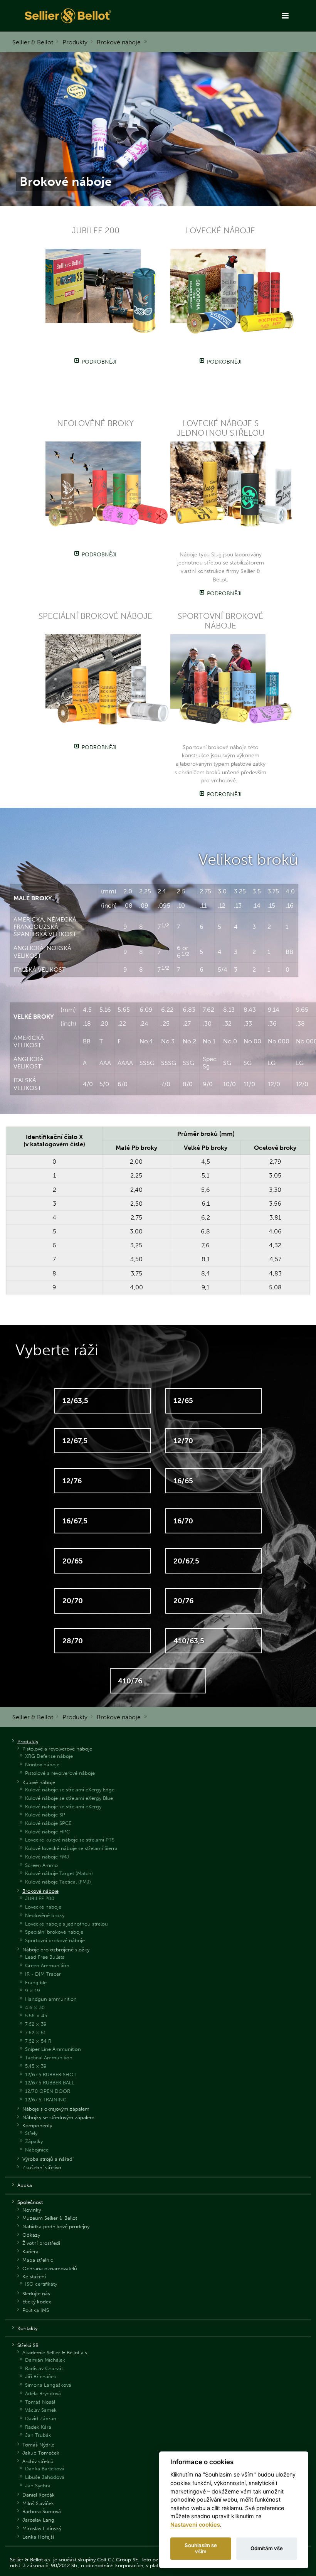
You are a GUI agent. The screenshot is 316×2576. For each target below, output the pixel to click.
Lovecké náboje (43, 1907)
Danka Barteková (45, 2469)
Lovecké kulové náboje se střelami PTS (70, 1840)
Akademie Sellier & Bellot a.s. (55, 2353)
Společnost (30, 2202)
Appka (25, 2185)
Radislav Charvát (44, 2368)
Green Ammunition (47, 1965)
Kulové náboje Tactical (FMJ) (58, 1882)
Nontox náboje (42, 1765)
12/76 (72, 1481)
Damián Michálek (45, 2360)
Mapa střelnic (38, 2260)
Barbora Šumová (42, 2511)
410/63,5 (189, 1641)
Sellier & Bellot (33, 42)
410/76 (130, 1681)
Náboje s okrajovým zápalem (56, 2109)
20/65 (73, 1561)
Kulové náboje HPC (47, 1832)
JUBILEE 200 (40, 1898)
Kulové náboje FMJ (47, 1857)
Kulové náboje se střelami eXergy (63, 1807)
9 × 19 (33, 1991)
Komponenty (37, 2125)
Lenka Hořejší (38, 2537)
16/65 (183, 1481)
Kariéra (30, 2252)
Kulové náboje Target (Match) (59, 1873)
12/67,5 (75, 1441)
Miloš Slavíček (38, 2503)
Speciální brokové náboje (54, 1932)
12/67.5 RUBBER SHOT (51, 2075)
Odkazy (31, 2235)
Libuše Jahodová (45, 2477)
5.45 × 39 (36, 2066)
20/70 (73, 1601)
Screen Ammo (41, 1865)
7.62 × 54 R (38, 2041)
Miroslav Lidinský (42, 2528)
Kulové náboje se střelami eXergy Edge (70, 1790)
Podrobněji (99, 362)
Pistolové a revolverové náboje (57, 1749)
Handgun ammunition (51, 1999)
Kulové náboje (39, 1782)
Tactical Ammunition (49, 2058)
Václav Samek (41, 2410)
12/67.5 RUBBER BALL (50, 2083)
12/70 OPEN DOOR (48, 2091)
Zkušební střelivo (42, 2167)
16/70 (183, 1521)
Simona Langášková (48, 2385)
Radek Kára (38, 2427)
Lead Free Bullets (45, 1957)
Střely (31, 2133)
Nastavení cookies (195, 2525)
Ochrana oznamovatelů (50, 2269)
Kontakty (27, 2328)
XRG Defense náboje (49, 1756)
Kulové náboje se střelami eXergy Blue (69, 1798)
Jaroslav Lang (38, 2520)
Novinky (32, 2210)
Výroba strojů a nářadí (48, 2159)
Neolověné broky (45, 1915)
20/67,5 (186, 1561)
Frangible (36, 1982)
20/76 (183, 1601)
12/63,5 (75, 1401)
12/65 (183, 1401)
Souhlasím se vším (201, 2548)
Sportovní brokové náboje (55, 1940)
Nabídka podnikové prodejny (56, 2226)
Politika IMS (36, 2310)
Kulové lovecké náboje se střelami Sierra (71, 1848)
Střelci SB (28, 2345)
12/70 (183, 1441)
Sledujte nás (36, 2294)
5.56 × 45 (36, 2016)
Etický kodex (37, 2302)
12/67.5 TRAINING (46, 2100)
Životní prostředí (41, 2243)
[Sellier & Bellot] (96, 16)
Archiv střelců (38, 2461)
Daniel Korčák (39, 2495)
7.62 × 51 (35, 2033)
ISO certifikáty (41, 2284)
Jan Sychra (38, 2486)
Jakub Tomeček (41, 2453)
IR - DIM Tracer (43, 1974)
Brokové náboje (119, 42)
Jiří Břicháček (41, 2376)
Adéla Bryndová (43, 2393)
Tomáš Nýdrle (38, 2445)
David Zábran (41, 2418)
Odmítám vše (267, 2548)
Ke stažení (34, 2277)
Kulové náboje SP (45, 1815)
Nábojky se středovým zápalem (58, 2117)
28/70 (73, 1641)
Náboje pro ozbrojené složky (56, 1950)
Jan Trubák (38, 2435)
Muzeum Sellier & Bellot (50, 2218)
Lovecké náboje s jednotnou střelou (66, 1924)
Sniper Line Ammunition (53, 2049)
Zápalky (34, 2141)
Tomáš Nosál (40, 2402)
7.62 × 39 (36, 2024)
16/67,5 (75, 1521)
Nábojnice (37, 2150)
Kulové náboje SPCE (48, 1823)
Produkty (75, 42)
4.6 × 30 (35, 2007)
